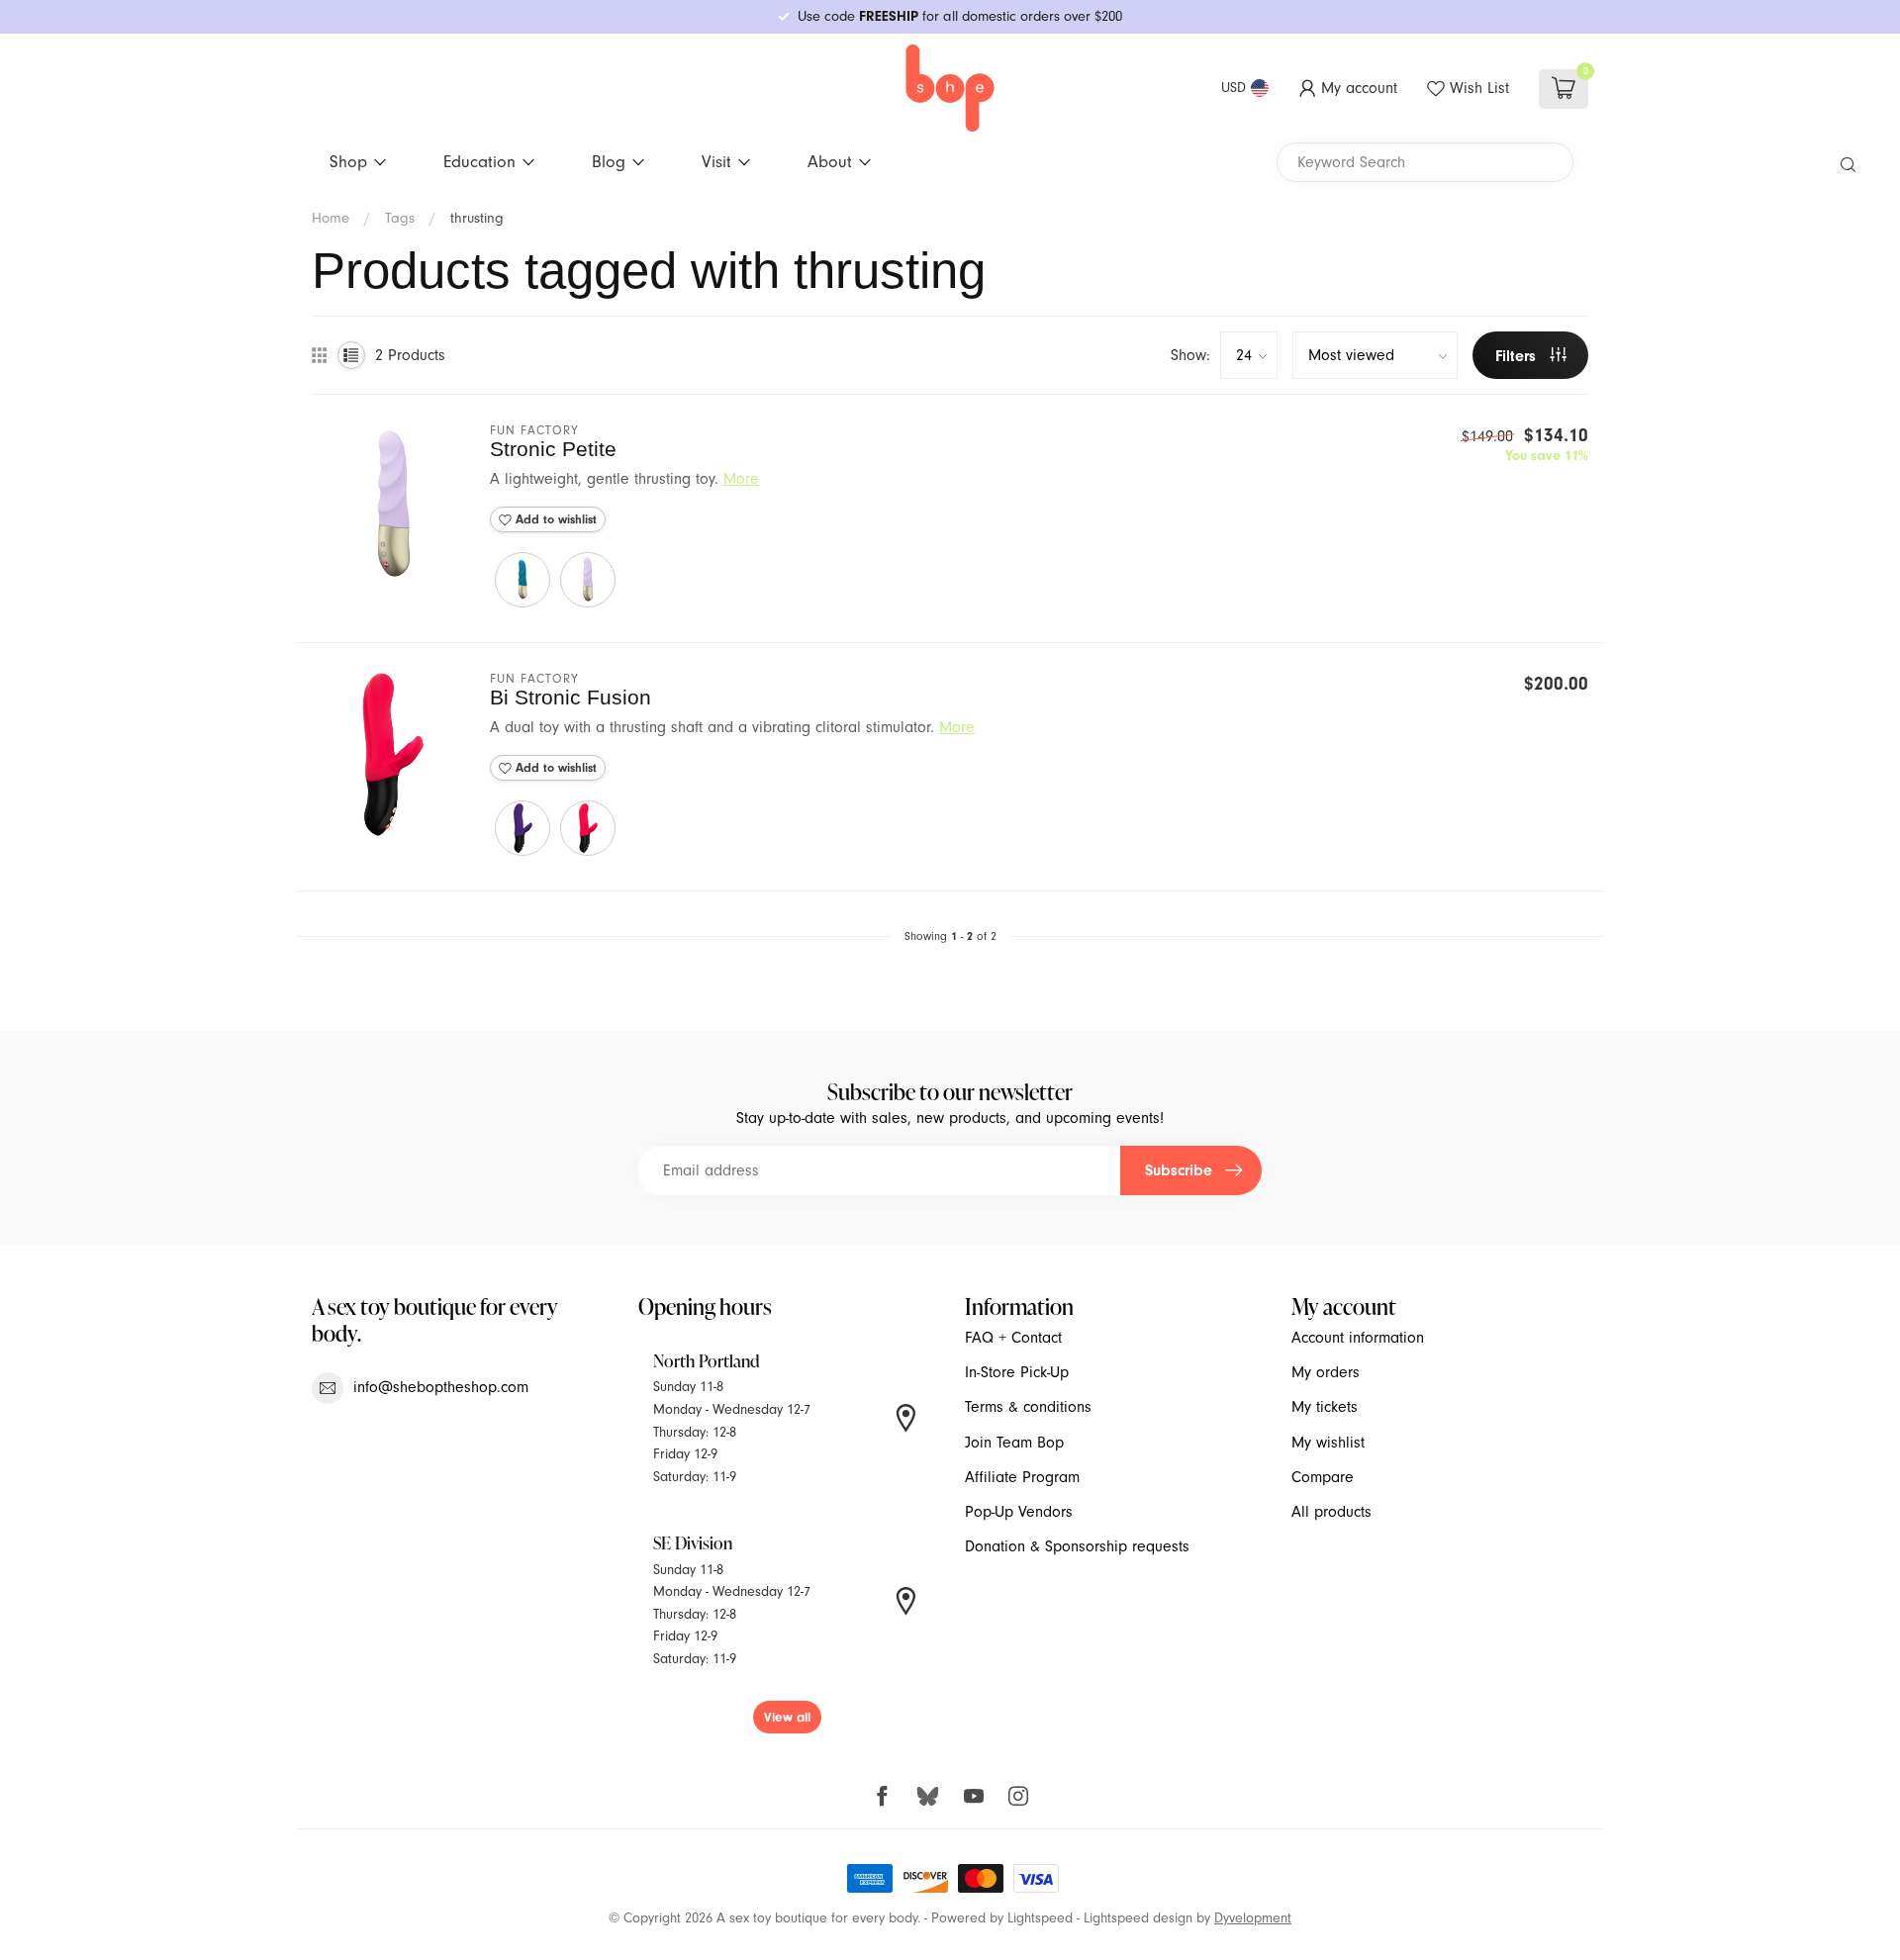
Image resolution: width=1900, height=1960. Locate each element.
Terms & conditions (1028, 1407)
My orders (1326, 1372)
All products (1331, 1512)
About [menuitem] (830, 161)
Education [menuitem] (479, 161)
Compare (1323, 1477)
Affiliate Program (1022, 1477)
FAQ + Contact (1013, 1338)
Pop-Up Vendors (1019, 1512)
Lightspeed (1040, 1918)
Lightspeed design (1138, 1918)
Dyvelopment (1253, 1918)
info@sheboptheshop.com (441, 1387)
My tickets (1325, 1407)
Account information (1358, 1338)
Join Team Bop (1014, 1443)
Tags (400, 218)
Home (331, 218)
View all (787, 1717)
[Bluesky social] (928, 1795)
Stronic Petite (553, 449)
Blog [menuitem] (609, 161)
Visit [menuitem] (716, 161)
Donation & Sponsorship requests (1077, 1546)
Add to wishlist (554, 519)
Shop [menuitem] (348, 161)
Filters (1518, 356)
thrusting (477, 218)
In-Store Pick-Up (1017, 1372)
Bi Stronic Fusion (570, 697)
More (741, 479)
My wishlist (1328, 1443)
